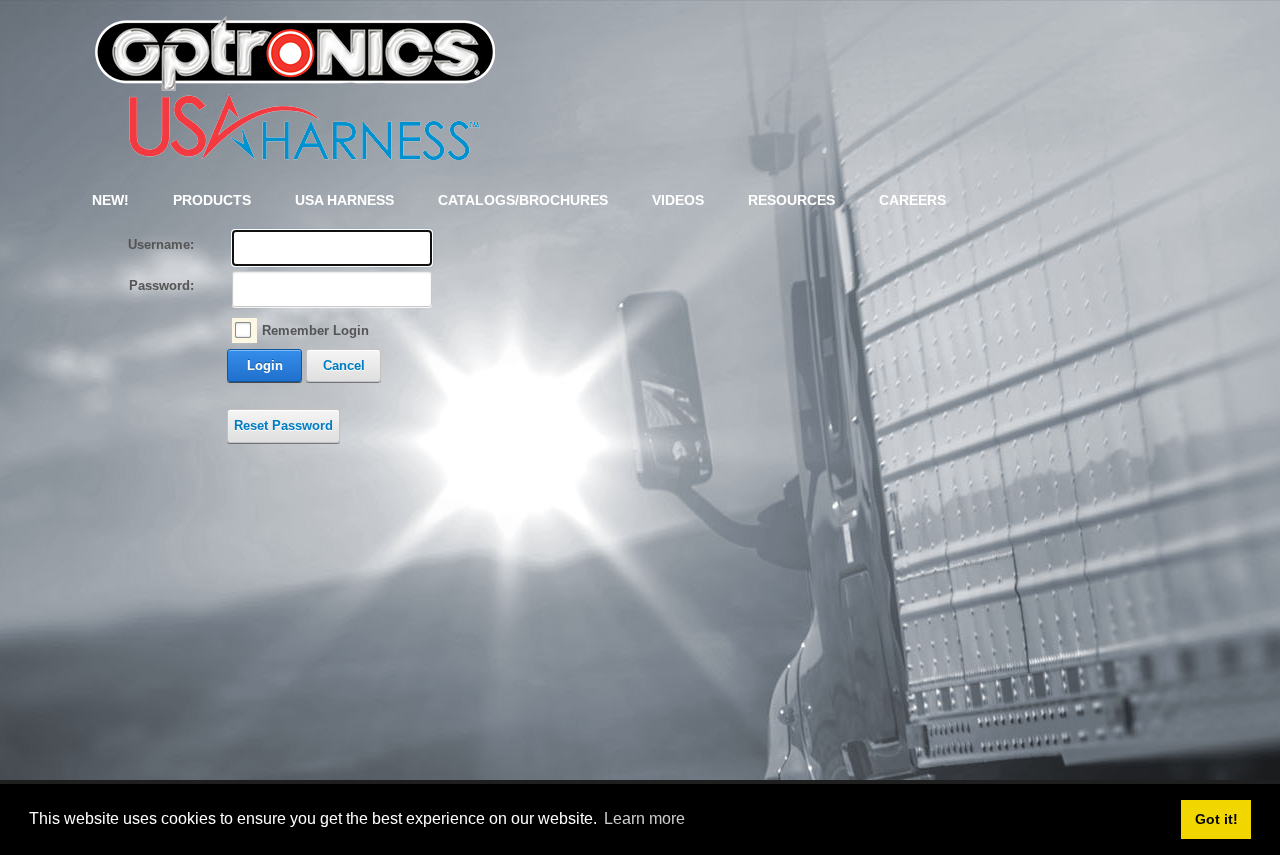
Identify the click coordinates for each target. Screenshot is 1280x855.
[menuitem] (212, 200)
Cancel (344, 365)
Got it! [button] (1216, 819)
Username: (161, 244)
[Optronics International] (295, 83)
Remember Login (315, 330)
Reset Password (283, 425)
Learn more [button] (644, 818)
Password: (161, 285)
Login (265, 365)
